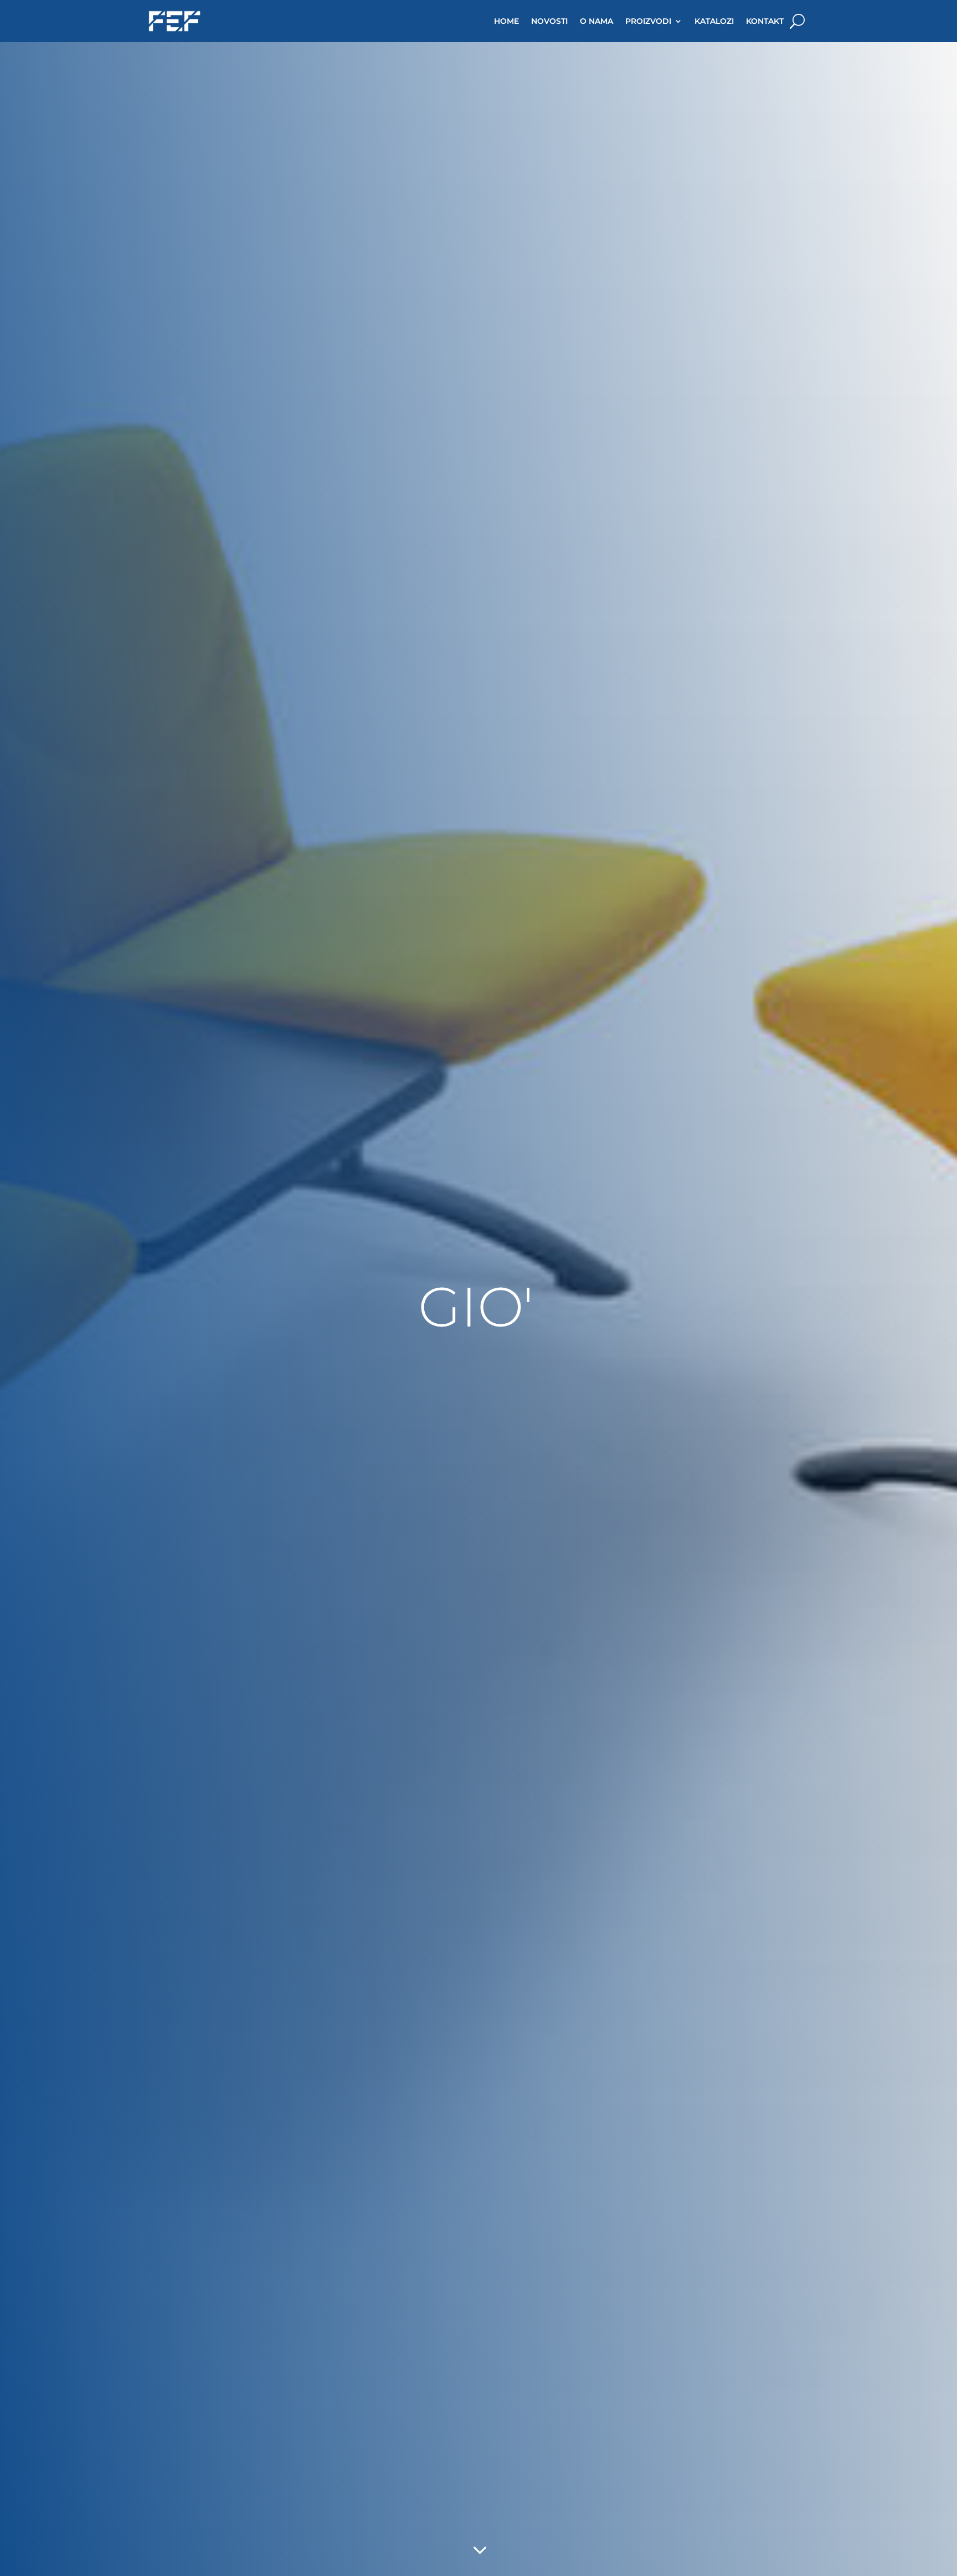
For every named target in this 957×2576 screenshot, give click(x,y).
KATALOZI (714, 21)
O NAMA (596, 21)
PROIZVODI (648, 21)
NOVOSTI (549, 21)
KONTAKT (765, 21)
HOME (506, 21)
